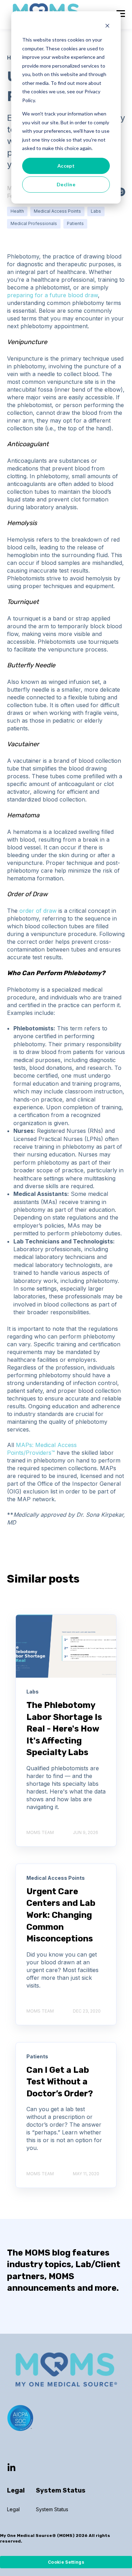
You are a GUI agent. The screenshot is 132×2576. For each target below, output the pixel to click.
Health (17, 211)
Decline (66, 184)
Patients (75, 223)
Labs (96, 211)
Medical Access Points (57, 211)
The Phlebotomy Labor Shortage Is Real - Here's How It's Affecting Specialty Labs (64, 1729)
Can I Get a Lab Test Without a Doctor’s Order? (60, 2082)
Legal (13, 2509)
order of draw (38, 911)
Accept (66, 166)
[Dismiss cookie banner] (107, 27)
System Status (52, 2509)
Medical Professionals (34, 223)
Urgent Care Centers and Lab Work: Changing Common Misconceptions (61, 1915)
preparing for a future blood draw (52, 295)
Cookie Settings (66, 2562)
